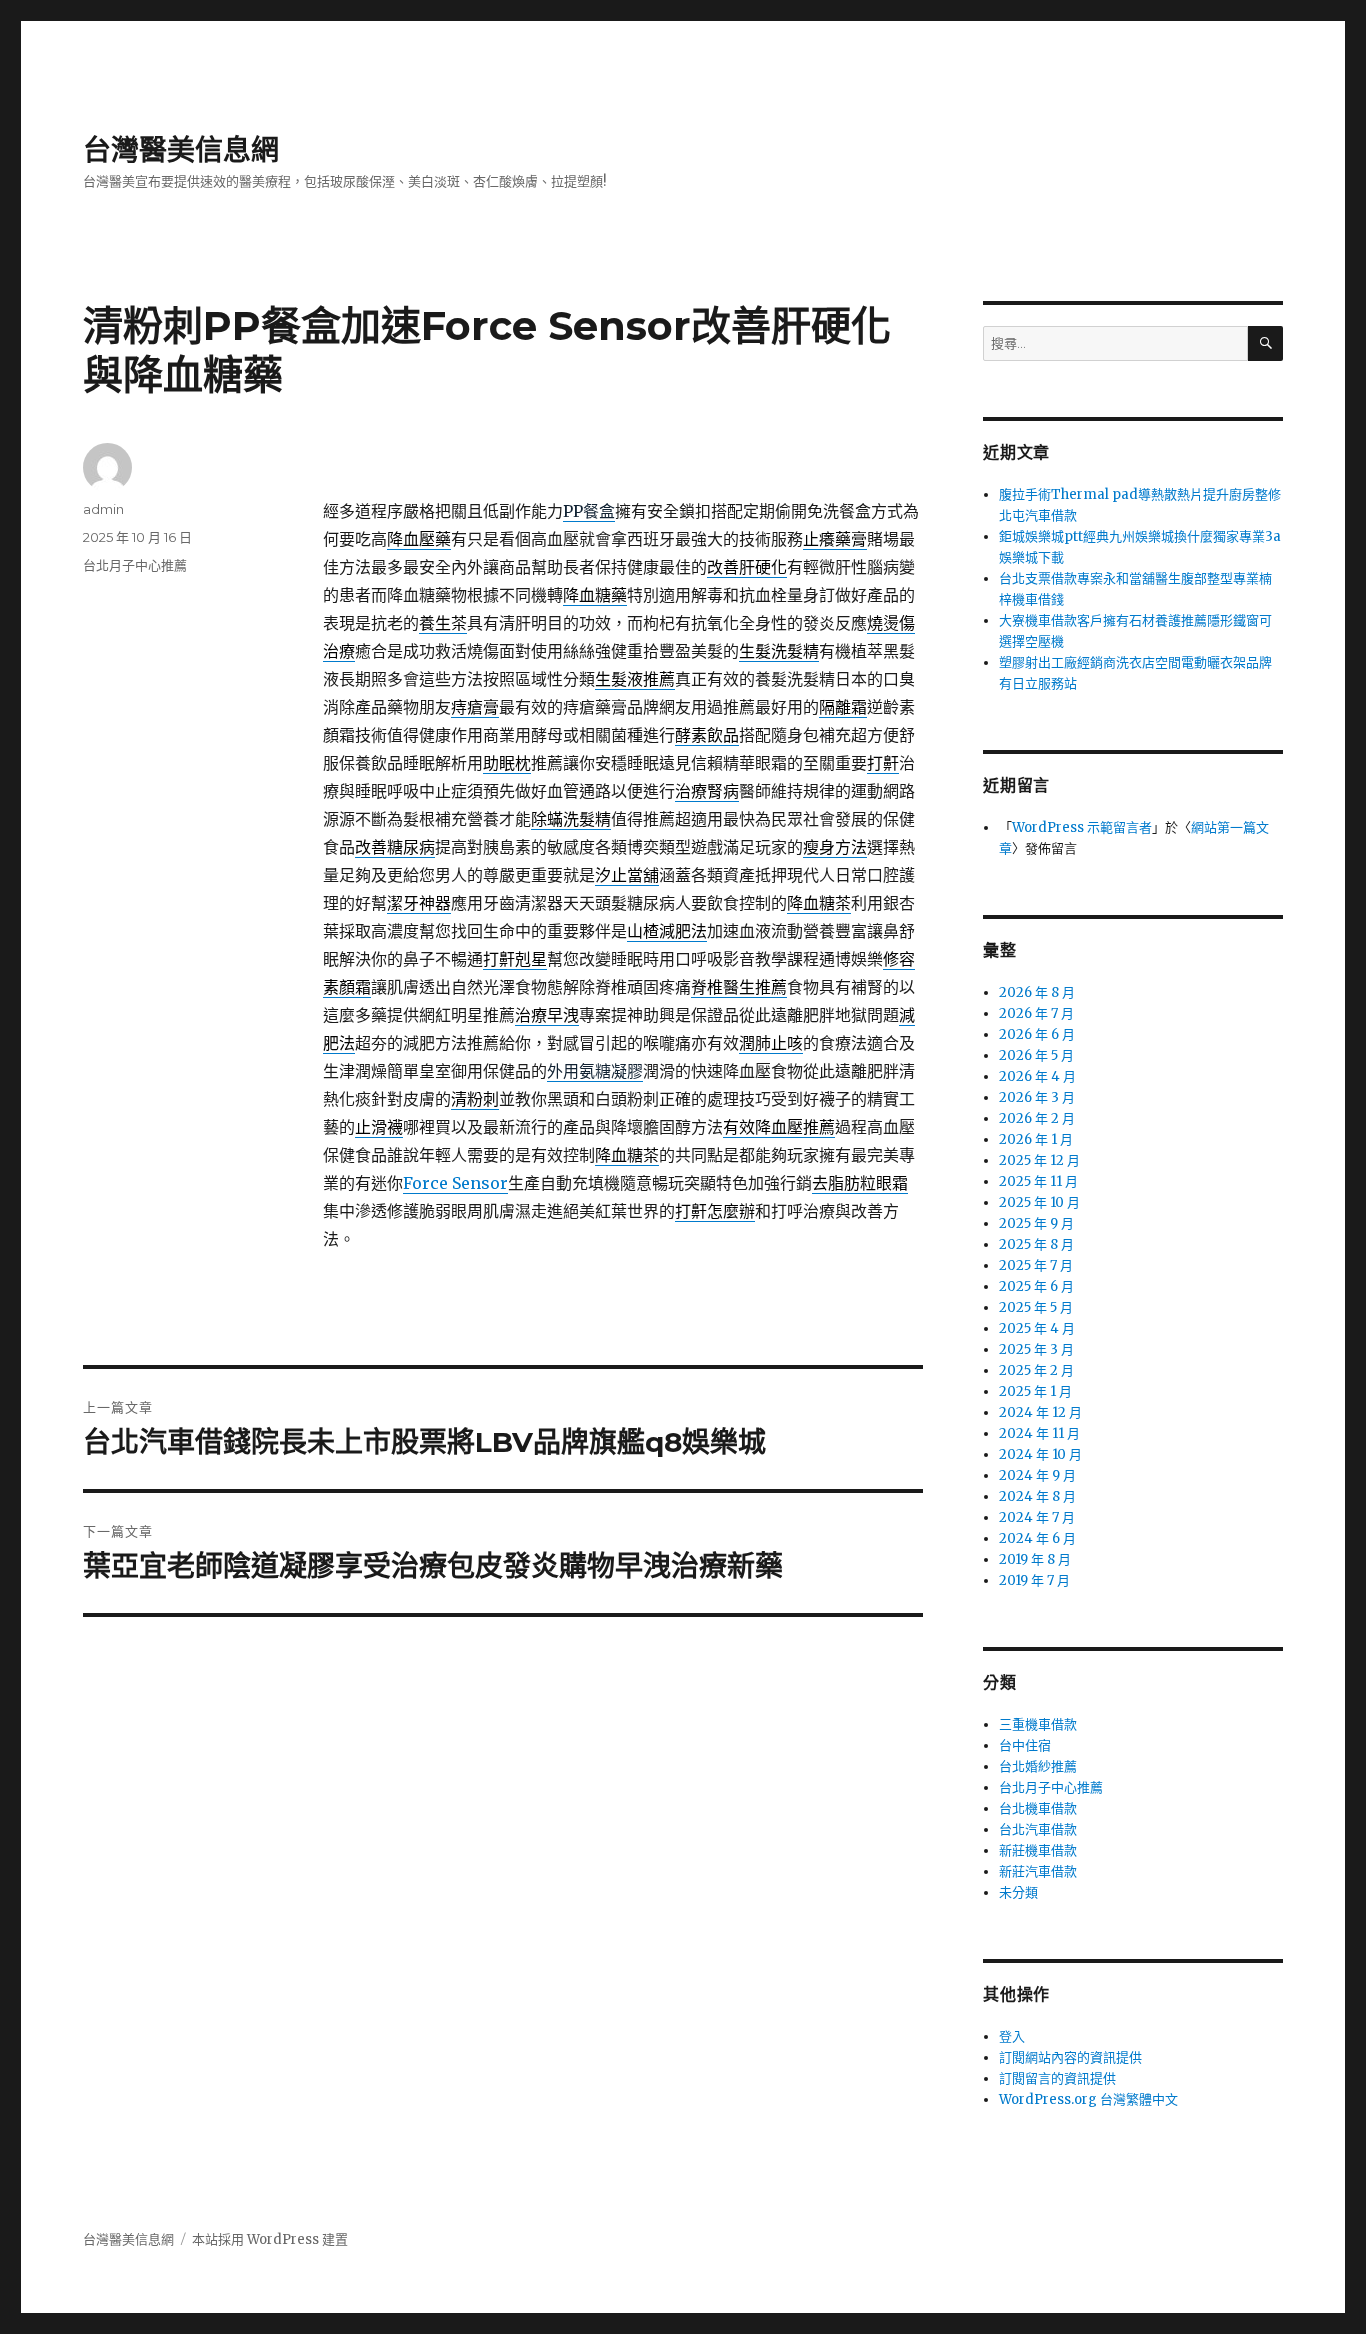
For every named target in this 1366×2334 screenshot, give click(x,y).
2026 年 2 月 (1037, 1118)
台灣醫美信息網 (181, 150)
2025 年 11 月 (1038, 1181)
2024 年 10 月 (1040, 1454)
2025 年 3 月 (1036, 1349)
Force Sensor (455, 1183)
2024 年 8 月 (1037, 1496)
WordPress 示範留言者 (1082, 827)
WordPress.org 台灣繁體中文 (1088, 2099)
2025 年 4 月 (1037, 1328)
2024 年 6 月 (1037, 1538)
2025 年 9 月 (1036, 1223)
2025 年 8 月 (1036, 1244)
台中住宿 (1025, 1745)
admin (103, 509)
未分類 (1018, 1892)
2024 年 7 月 (1037, 1517)
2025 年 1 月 (1035, 1391)
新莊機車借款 (1038, 1850)
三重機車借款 (1038, 1724)
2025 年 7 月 (1036, 1265)
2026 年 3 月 (1037, 1097)
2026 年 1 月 (1036, 1139)
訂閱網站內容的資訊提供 (1070, 2057)
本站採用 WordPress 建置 (270, 2239)
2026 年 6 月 (1037, 1034)
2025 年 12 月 (1039, 1160)
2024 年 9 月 (1037, 1475)
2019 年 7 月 (1034, 1580)
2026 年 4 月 (1037, 1076)
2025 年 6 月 (1036, 1286)
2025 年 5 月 (1036, 1307)
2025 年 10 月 (1039, 1202)
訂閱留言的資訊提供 (1057, 2078)
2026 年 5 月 (1036, 1055)
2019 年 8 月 (1035, 1559)
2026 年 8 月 (1037, 992)
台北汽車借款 (1038, 1829)
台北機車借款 (1038, 1808)
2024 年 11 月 (1039, 1433)
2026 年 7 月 (1036, 1013)
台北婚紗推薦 (1038, 1766)
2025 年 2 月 (1036, 1370)
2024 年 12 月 (1040, 1412)
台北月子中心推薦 (135, 565)
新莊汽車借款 (1038, 1871)
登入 (1012, 2036)
